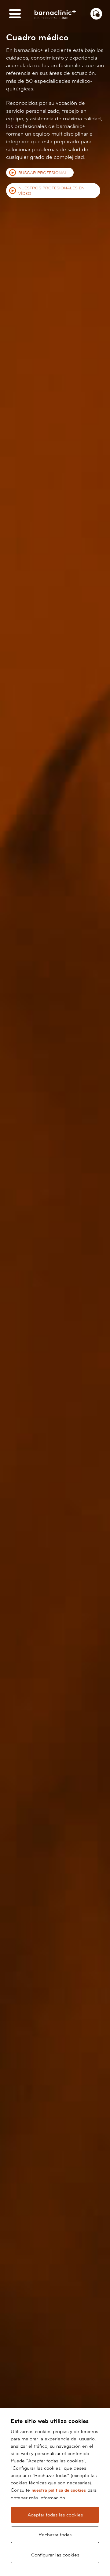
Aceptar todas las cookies (55, 2515)
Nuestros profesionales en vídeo (51, 191)
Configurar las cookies (55, 2555)
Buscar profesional (43, 173)
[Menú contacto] (96, 14)
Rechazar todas (55, 2535)
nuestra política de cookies (59, 2490)
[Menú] (15, 14)
